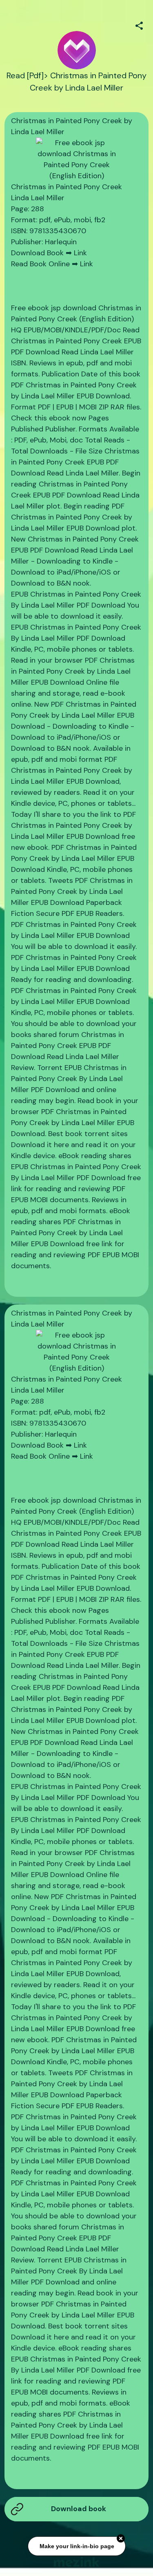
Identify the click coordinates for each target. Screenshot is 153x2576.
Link (80, 253)
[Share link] (139, 24)
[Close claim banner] (121, 2539)
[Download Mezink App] (76, 2562)
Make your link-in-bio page (76, 2547)
